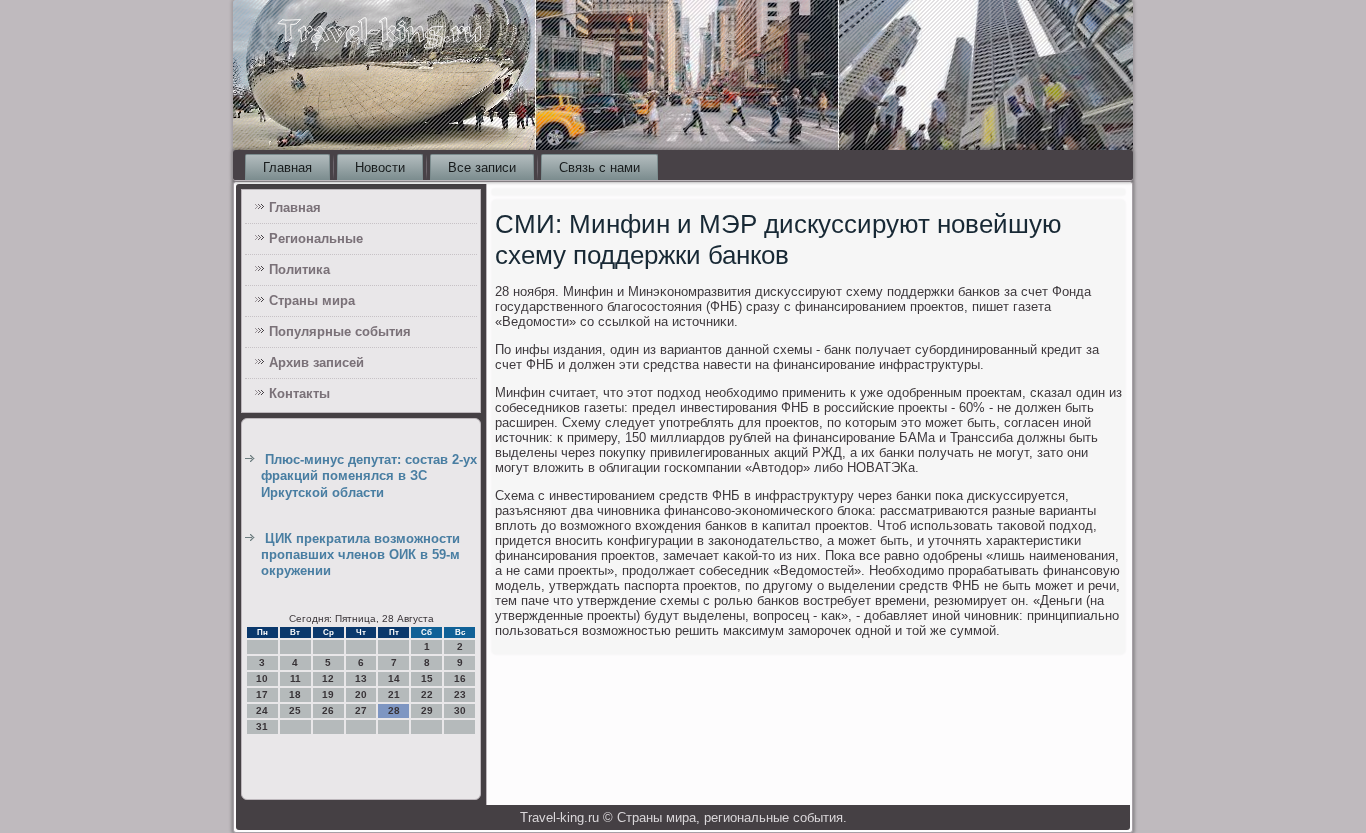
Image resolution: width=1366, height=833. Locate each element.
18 (295, 694)
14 (394, 678)
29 (427, 710)
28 (394, 710)
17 (262, 694)
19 (328, 694)
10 (262, 678)
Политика (299, 269)
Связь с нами (599, 167)
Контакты (299, 393)
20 (361, 694)
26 (328, 710)
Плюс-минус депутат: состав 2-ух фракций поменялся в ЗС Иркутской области (369, 476)
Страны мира (312, 300)
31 (262, 726)
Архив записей (316, 362)
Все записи (482, 167)
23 (460, 694)
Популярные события (340, 331)
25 (295, 710)
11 (295, 678)
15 (427, 678)
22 (427, 694)
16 (460, 678)
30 (460, 710)
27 (361, 710)
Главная (287, 167)
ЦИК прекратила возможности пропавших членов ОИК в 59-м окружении (360, 555)
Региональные (316, 238)
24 (262, 710)
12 (328, 678)
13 (361, 678)
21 (394, 694)
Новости (380, 167)
